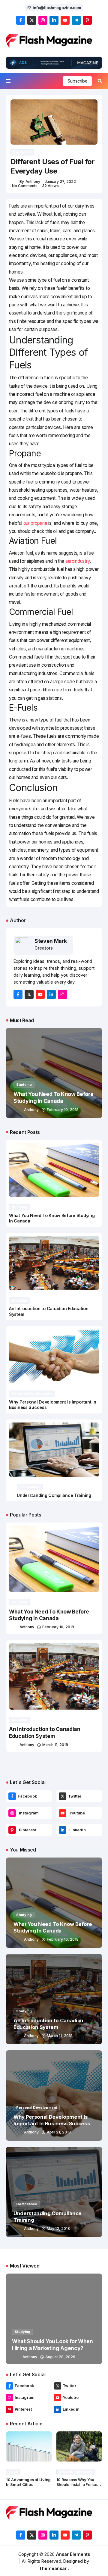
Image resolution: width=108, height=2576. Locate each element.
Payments (22, 152)
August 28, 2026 (60, 2357)
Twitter (75, 1796)
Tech (13, 2472)
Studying (24, 1085)
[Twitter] (63, 1796)
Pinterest (27, 1830)
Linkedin (78, 1830)
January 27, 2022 (60, 182)
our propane (35, 523)
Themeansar (53, 2568)
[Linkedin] (63, 1830)
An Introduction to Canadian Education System (45, 1732)
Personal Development (32, 1394)
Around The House (76, 2472)
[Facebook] (12, 1796)
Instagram (29, 1813)
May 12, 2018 (58, 2229)
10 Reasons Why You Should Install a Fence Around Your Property (77, 2485)
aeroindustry (78, 561)
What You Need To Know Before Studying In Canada (49, 1615)
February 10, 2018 (63, 1110)
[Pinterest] (12, 1830)
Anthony (33, 182)
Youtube (77, 1813)
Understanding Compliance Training (54, 1495)
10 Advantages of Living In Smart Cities (28, 2482)
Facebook (27, 1796)
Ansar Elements (73, 2554)
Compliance (30, 1487)
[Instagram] (12, 1813)
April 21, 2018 (59, 2132)
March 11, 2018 (55, 1745)
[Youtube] (63, 1813)
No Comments (25, 186)
